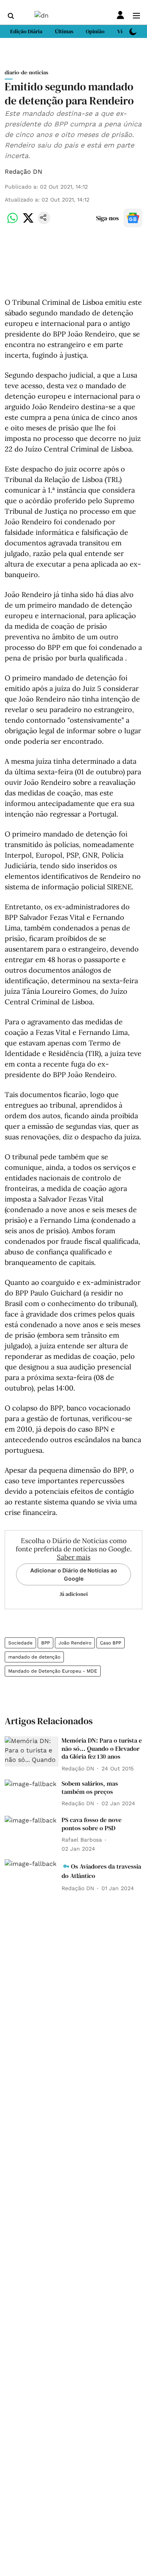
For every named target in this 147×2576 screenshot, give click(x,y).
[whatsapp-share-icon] (13, 222)
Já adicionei (74, 1594)
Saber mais (74, 1557)
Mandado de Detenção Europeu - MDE (53, 1671)
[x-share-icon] (28, 222)
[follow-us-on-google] (133, 218)
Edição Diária (26, 31)
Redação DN (24, 172)
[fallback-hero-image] (32, 1751)
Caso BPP (111, 1643)
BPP (45, 1643)
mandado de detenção (34, 1657)
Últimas (64, 31)
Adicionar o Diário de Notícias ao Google (74, 1574)
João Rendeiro (75, 1643)
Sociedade (20, 1643)
